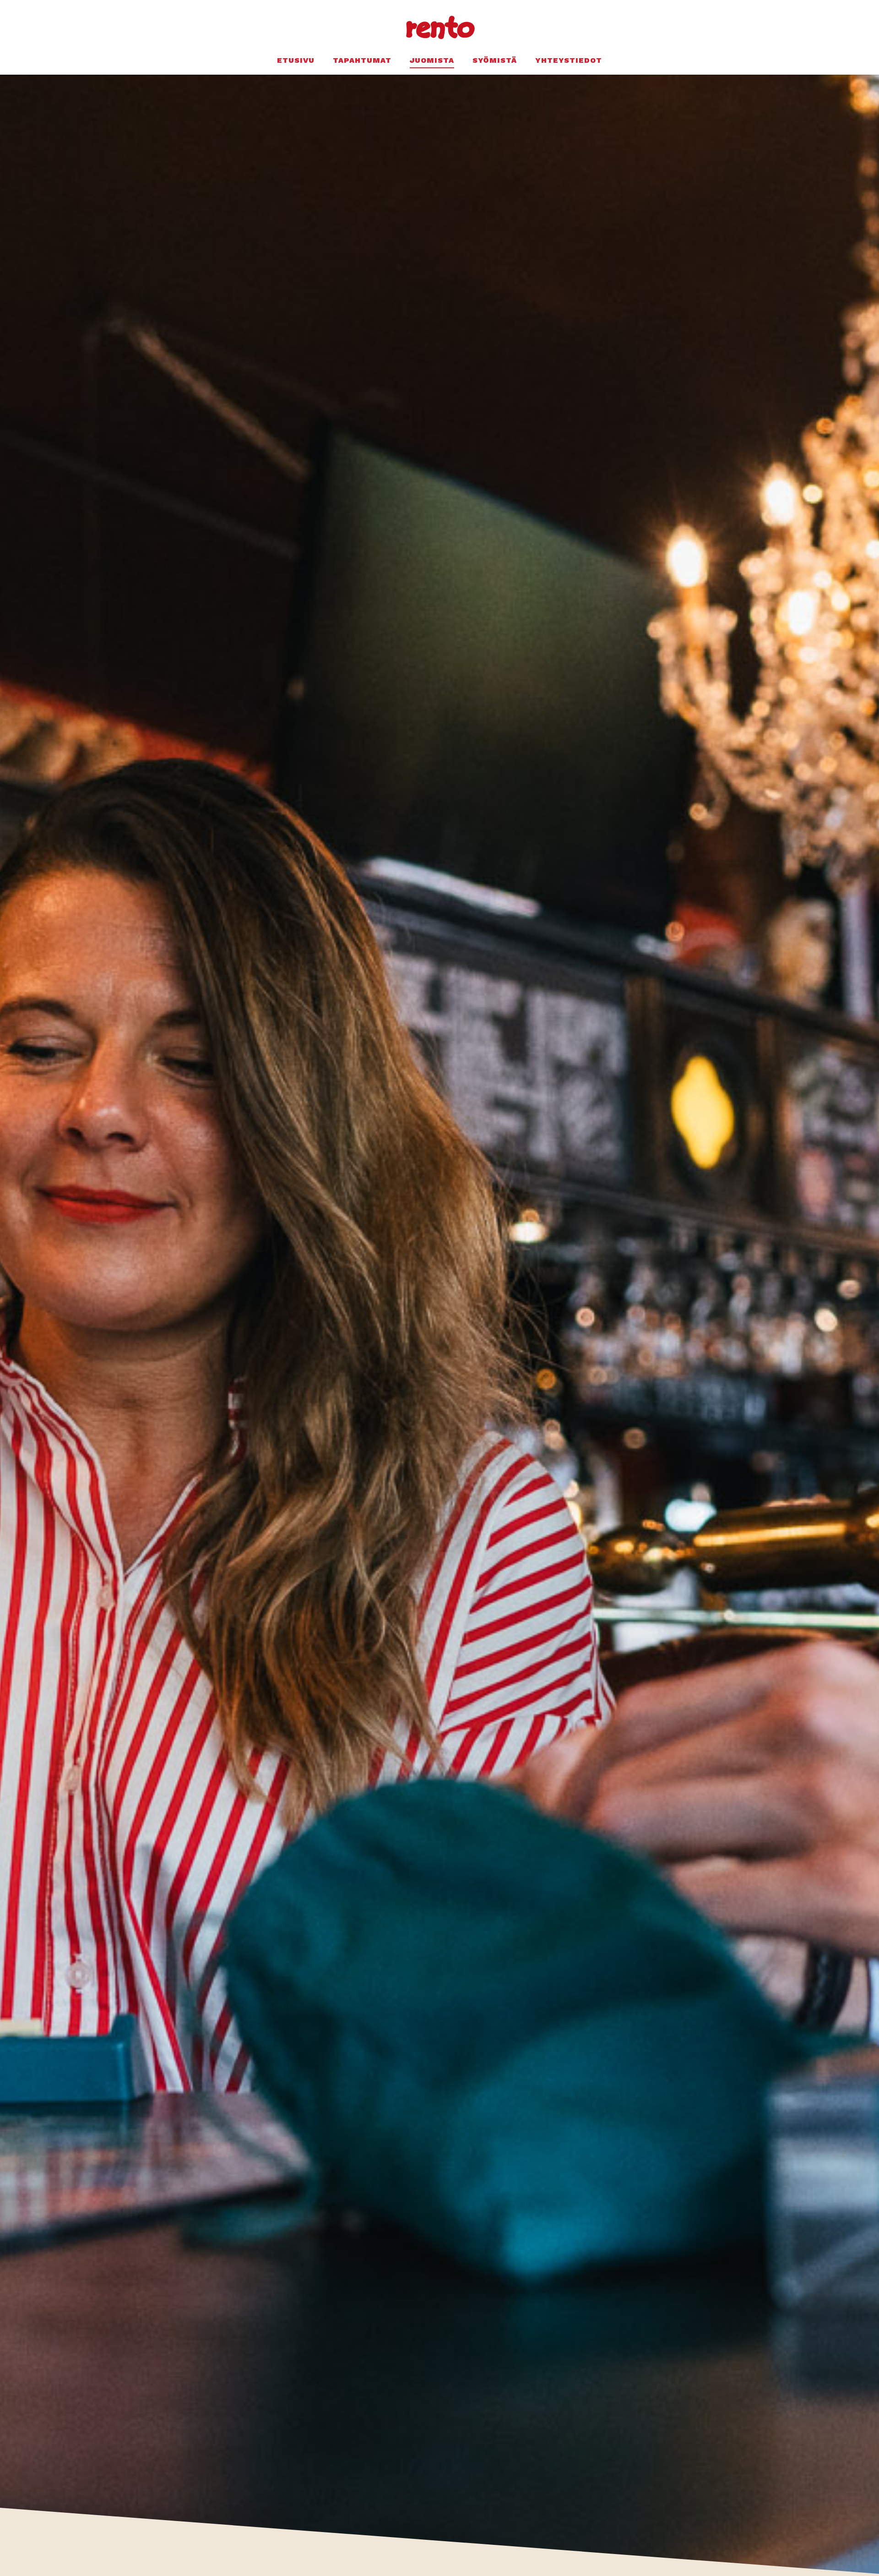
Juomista (432, 60)
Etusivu (296, 60)
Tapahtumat (362, 60)
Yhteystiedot (569, 60)
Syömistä (495, 60)
